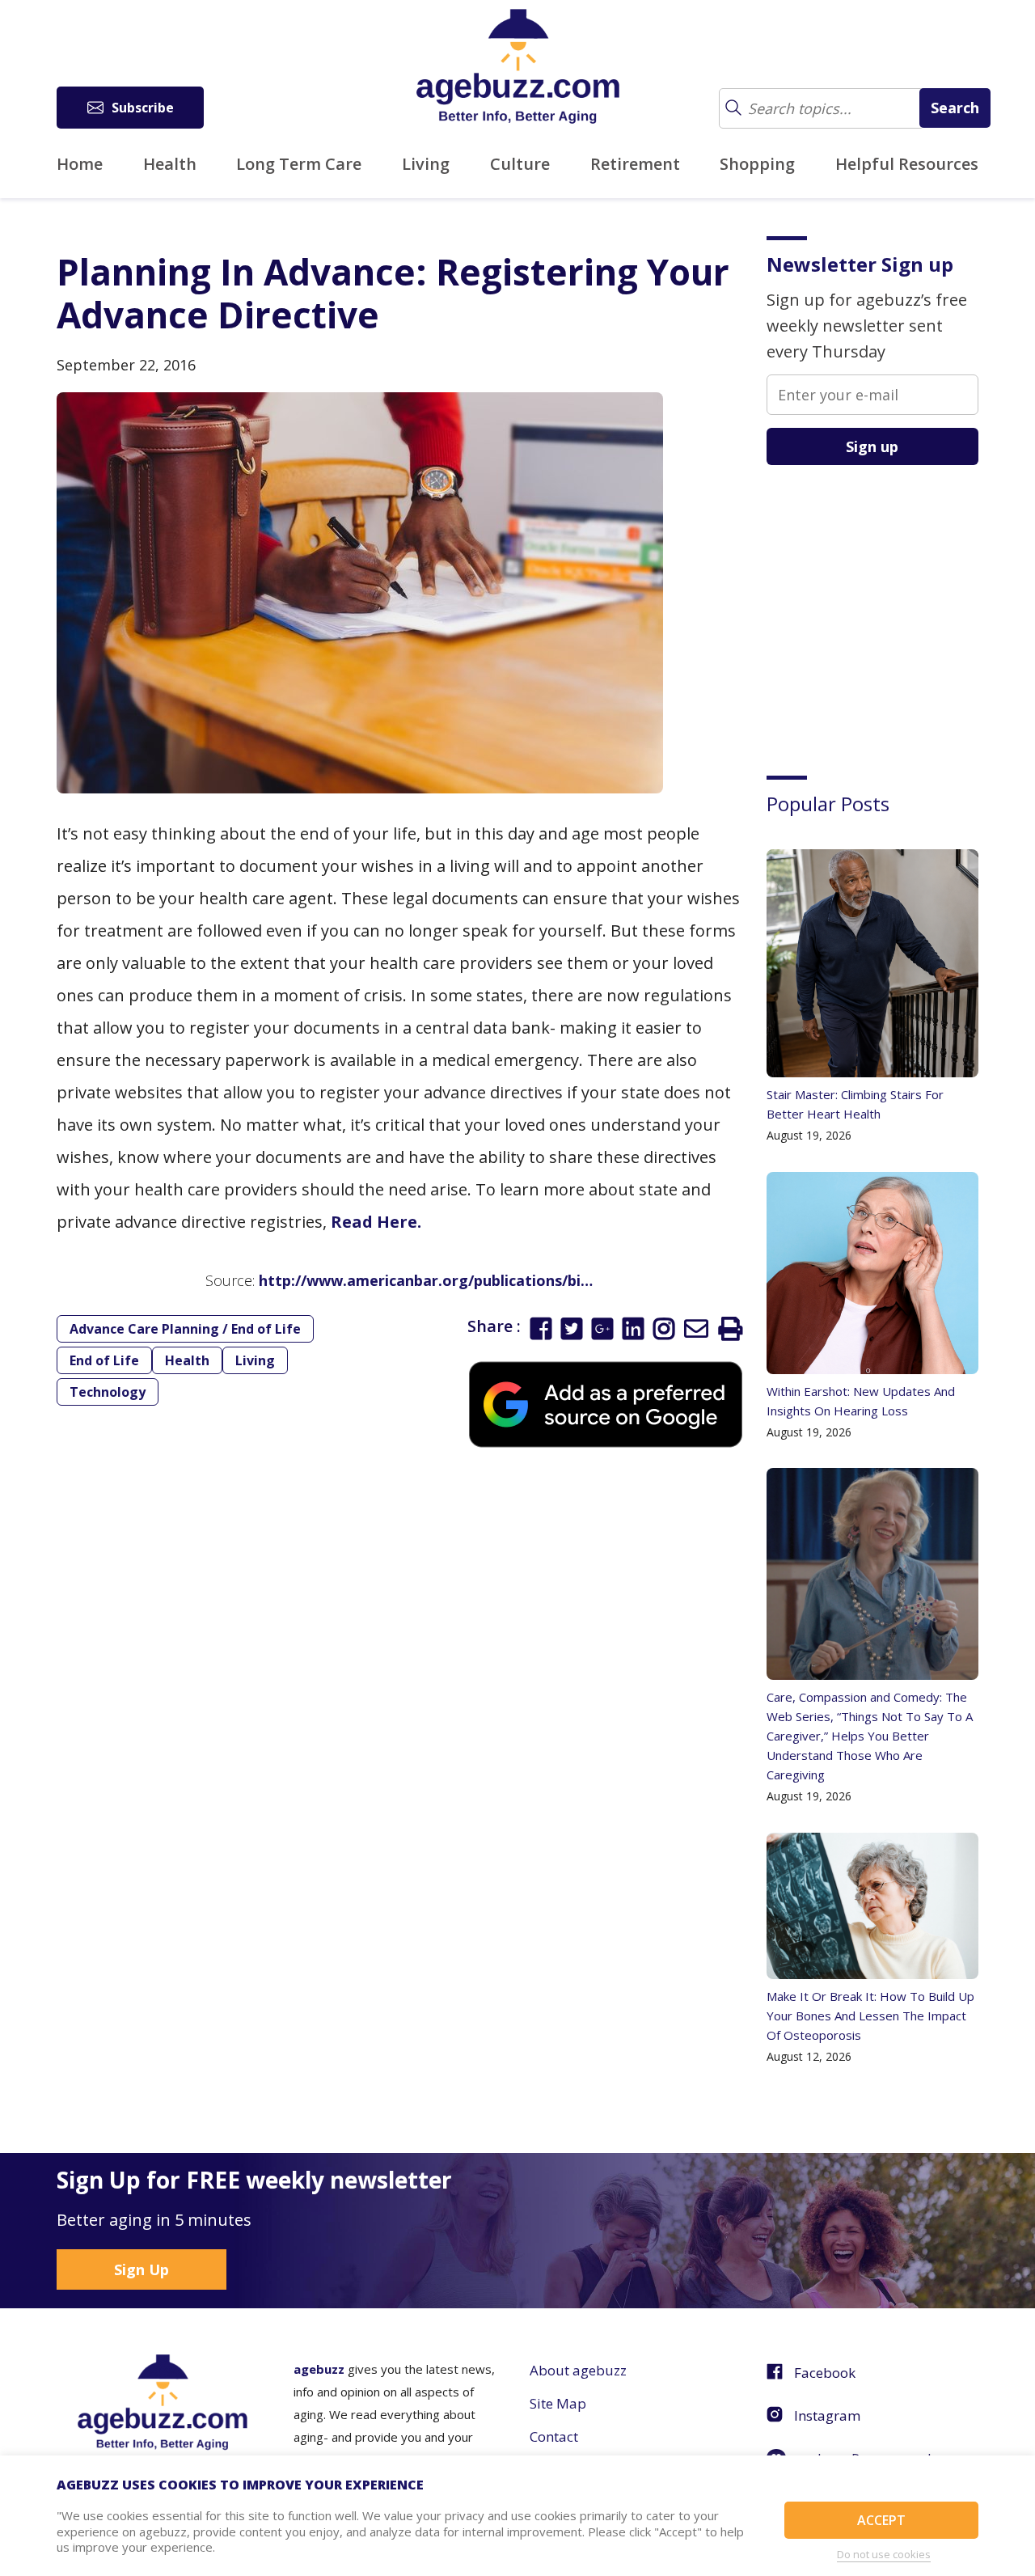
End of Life (104, 1360)
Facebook (825, 2373)
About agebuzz (578, 2370)
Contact (554, 2436)
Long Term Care (299, 164)
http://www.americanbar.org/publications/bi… (426, 1280)
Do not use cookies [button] (884, 2554)
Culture (520, 164)
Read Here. (376, 1222)
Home (80, 164)
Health (170, 164)
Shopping (757, 164)
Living (426, 164)
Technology (108, 1392)
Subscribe (143, 108)
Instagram (827, 2415)
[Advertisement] (888, 608)
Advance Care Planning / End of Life (185, 1329)
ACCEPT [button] (881, 2520)
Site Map (558, 2403)
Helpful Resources (907, 164)
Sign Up (142, 2269)
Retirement (635, 164)
